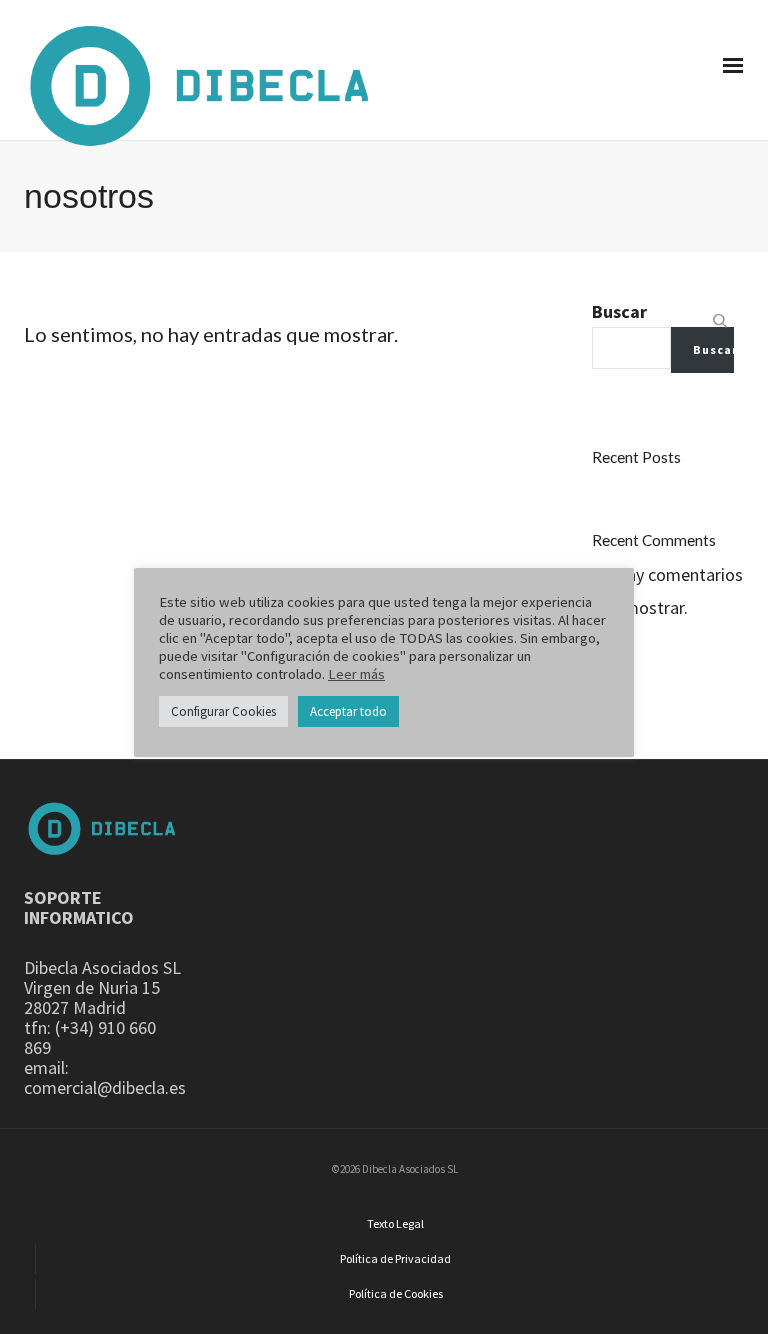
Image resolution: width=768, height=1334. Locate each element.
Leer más (356, 674)
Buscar (619, 312)
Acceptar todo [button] (348, 711)
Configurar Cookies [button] (223, 711)
